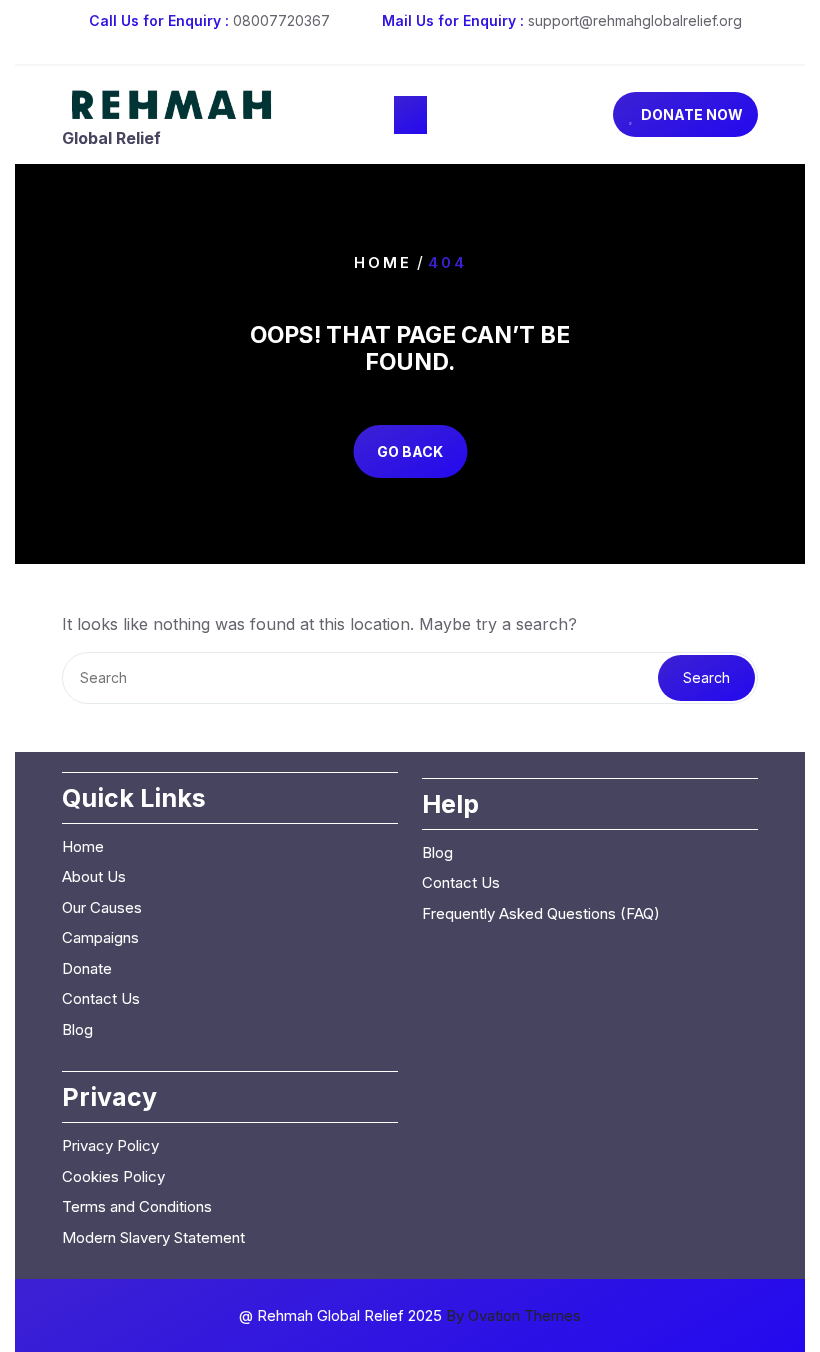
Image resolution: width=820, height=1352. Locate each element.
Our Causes (102, 907)
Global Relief (111, 138)
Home (383, 261)
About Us (94, 876)
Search (706, 677)
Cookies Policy (113, 1176)
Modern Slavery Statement (153, 1237)
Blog (77, 1029)
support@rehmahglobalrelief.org (635, 20)
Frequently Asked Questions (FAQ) (541, 913)
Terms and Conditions (137, 1206)
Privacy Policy (110, 1145)
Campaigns (100, 937)
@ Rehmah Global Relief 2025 (410, 1315)
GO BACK (410, 451)
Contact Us (101, 998)
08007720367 (281, 20)
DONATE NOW (692, 114)
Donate (87, 968)
